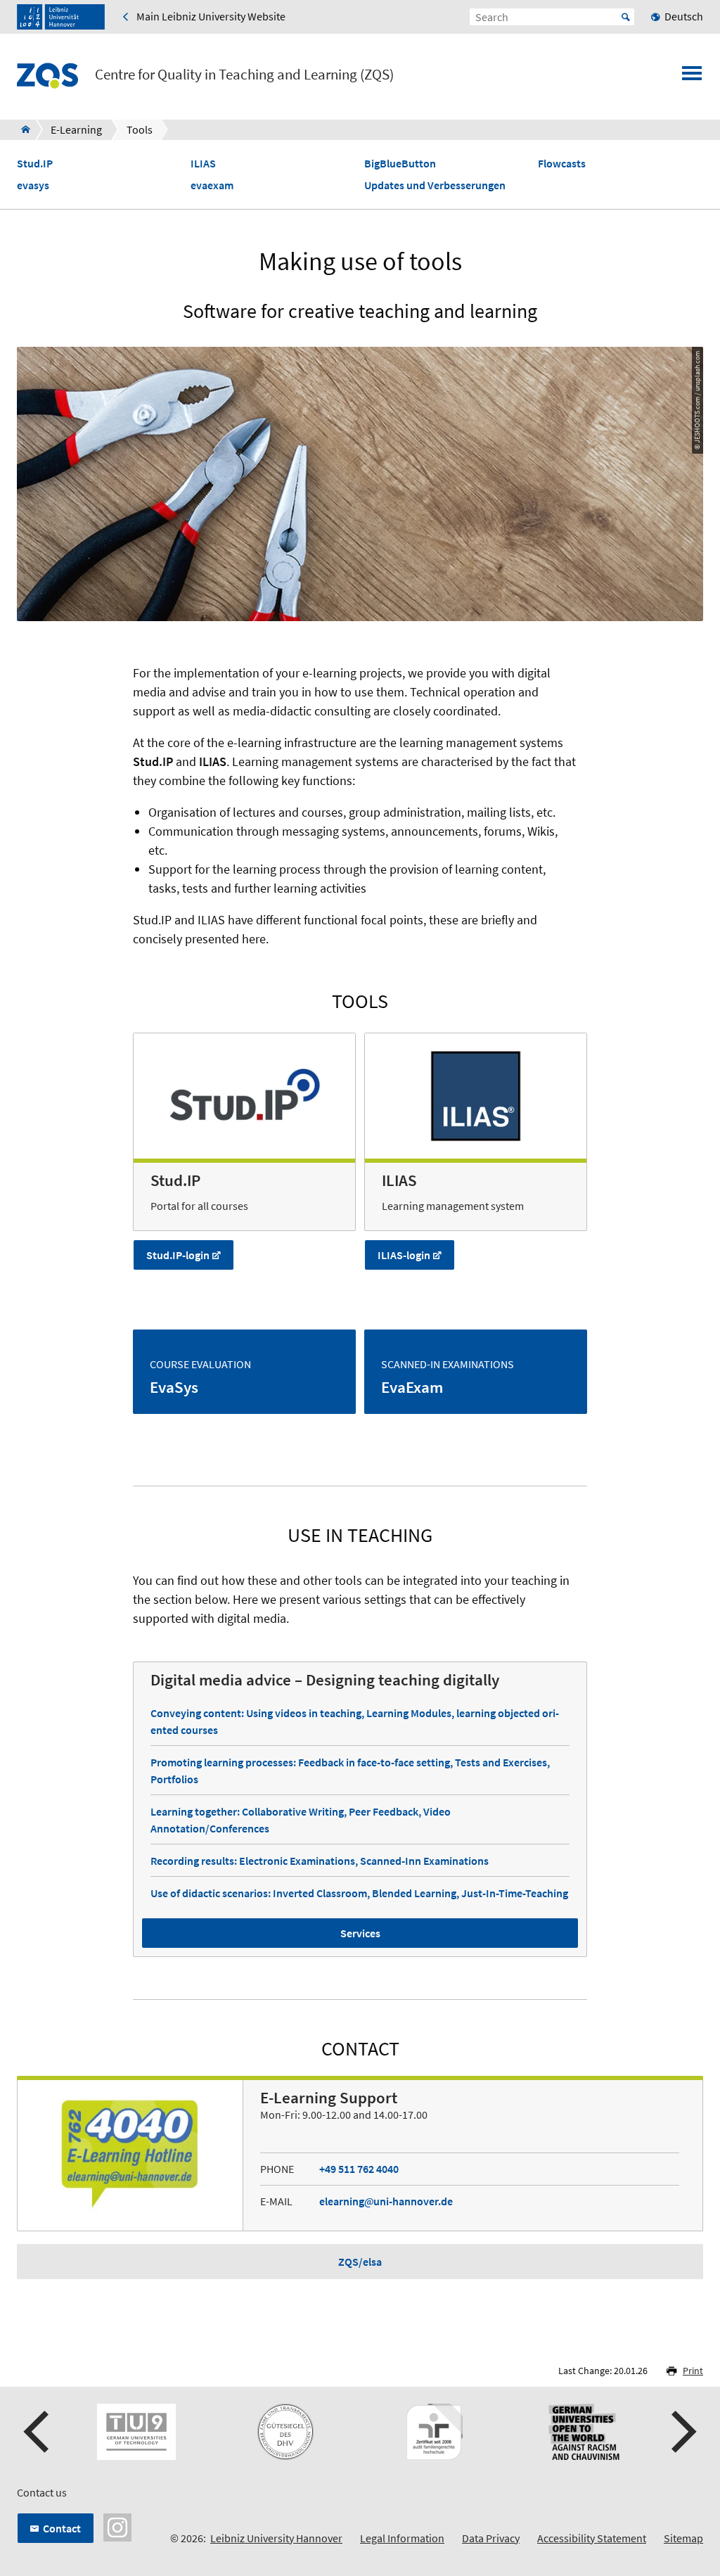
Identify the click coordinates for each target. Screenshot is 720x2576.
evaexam (212, 185)
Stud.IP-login (178, 1255)
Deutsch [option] (684, 16)
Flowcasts (562, 164)
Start (626, 17)
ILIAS (203, 164)
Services (360, 1933)
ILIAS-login (404, 1255)
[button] (38, 2432)
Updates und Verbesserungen (435, 185)
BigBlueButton (400, 164)
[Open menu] (692, 77)
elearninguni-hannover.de (386, 2201)
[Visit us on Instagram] (117, 2525)
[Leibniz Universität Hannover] (61, 17)
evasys (33, 185)
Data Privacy (491, 2538)
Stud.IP (35, 164)
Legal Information (402, 2538)
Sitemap (683, 2538)
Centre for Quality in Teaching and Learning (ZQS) (244, 75)
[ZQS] (21, 129)
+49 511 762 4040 (359, 2169)
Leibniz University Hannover (276, 2538)
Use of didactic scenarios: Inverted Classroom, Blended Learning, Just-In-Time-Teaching (359, 1893)
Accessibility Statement (592, 2538)
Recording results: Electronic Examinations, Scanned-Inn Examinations (320, 1861)
